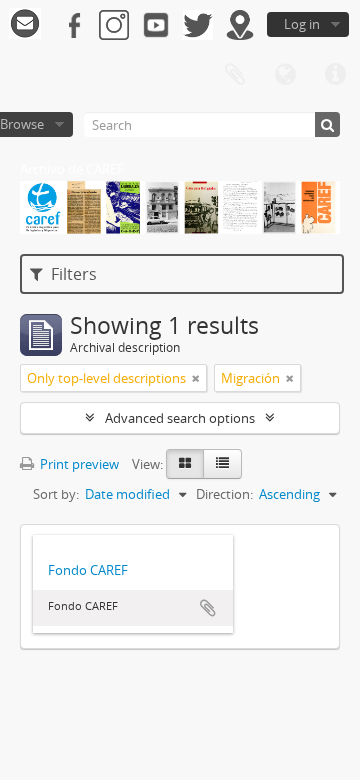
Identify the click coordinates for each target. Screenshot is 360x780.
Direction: (224, 494)
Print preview (78, 464)
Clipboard (235, 75)
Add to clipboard (208, 608)
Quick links (335, 75)
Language (285, 75)
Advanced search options (180, 418)
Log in (302, 24)
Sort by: (56, 494)
